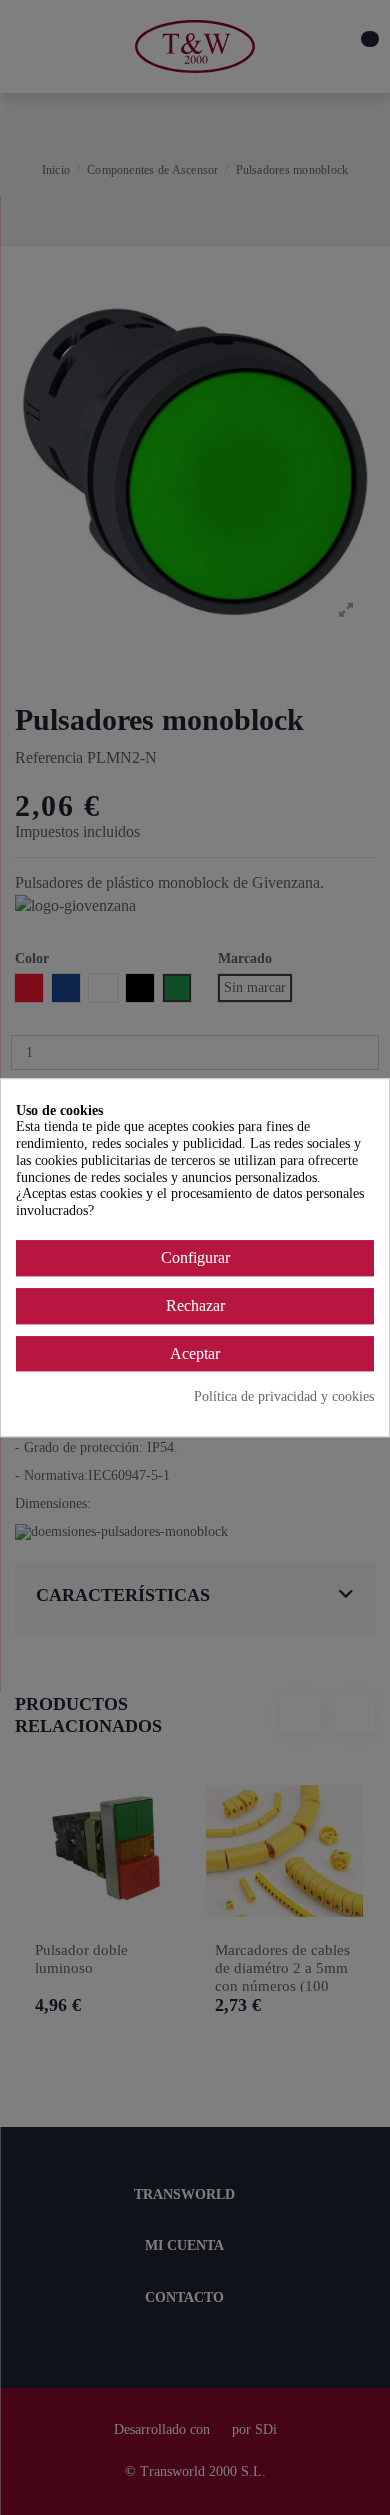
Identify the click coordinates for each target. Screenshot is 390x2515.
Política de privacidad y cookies (284, 1396)
